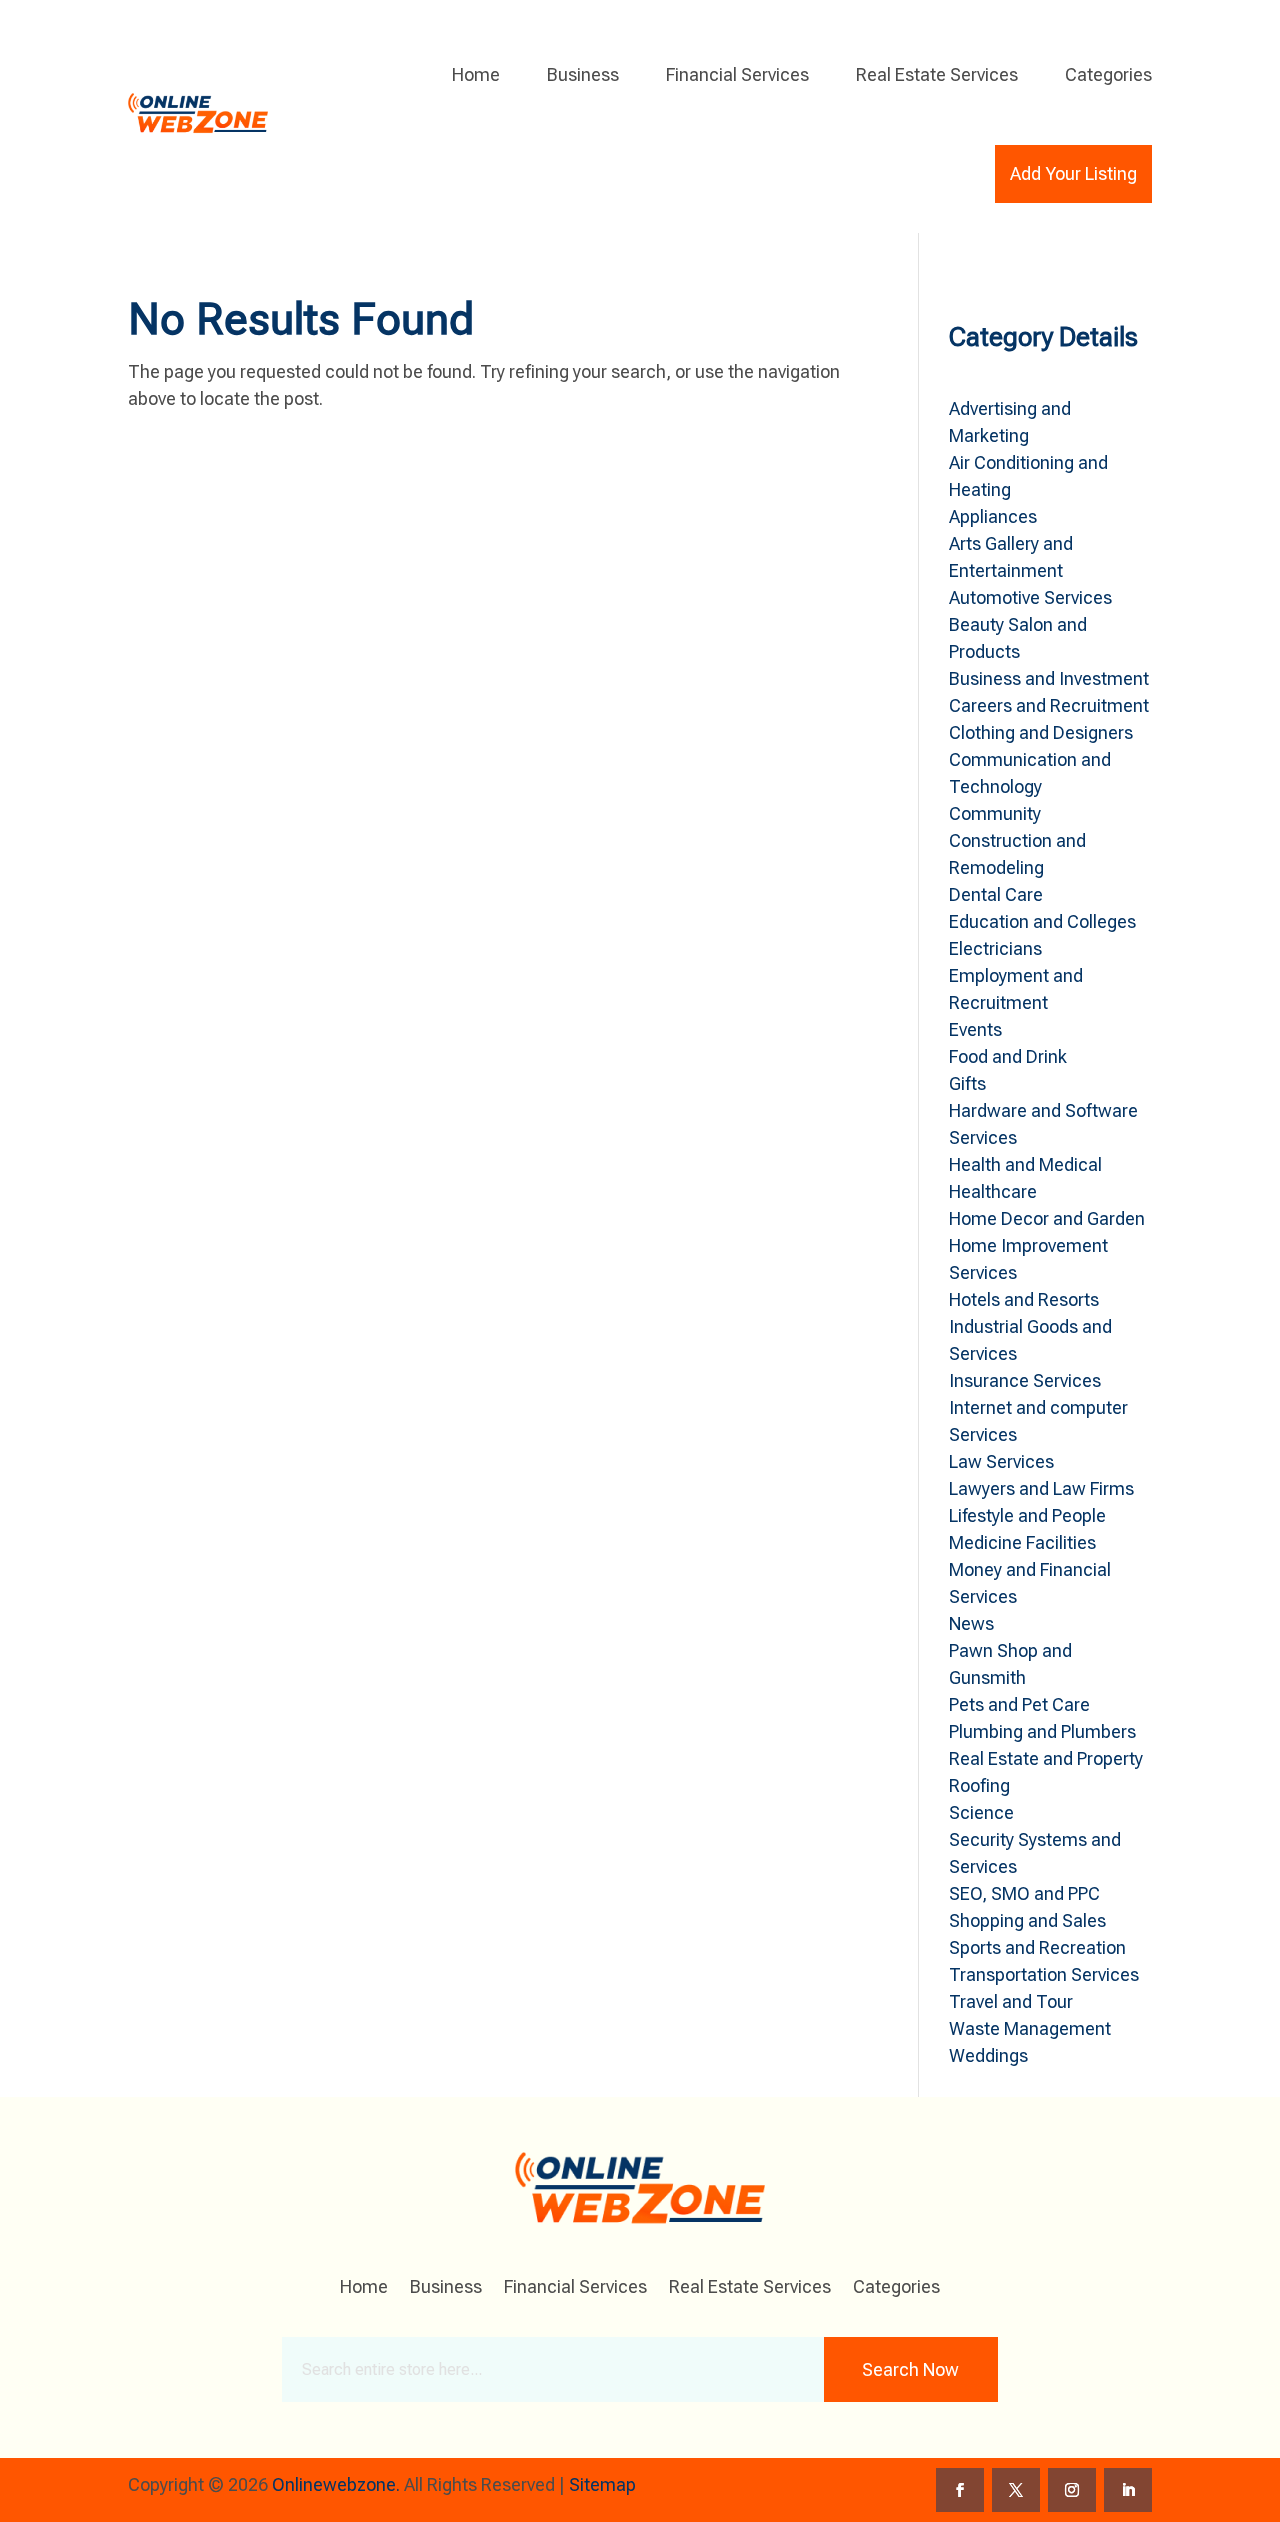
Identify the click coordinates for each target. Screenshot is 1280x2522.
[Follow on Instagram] (1072, 2490)
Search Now (910, 2369)
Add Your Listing (1073, 173)
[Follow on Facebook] (960, 2490)
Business (583, 74)
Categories (1108, 74)
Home (476, 74)
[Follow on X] (1016, 2490)
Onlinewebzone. (336, 2484)
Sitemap (602, 2484)
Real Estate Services (937, 74)
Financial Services (737, 74)
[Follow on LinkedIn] (1128, 2490)
